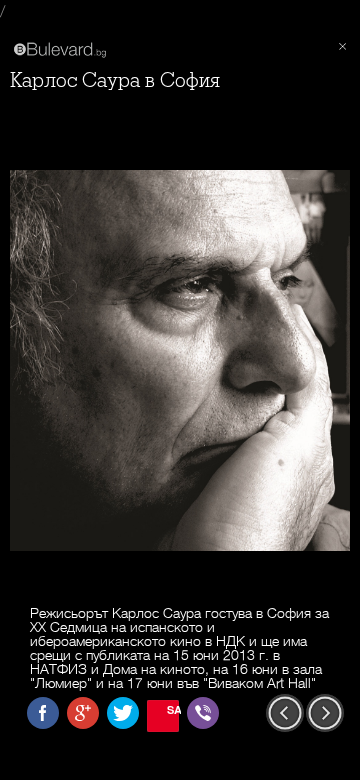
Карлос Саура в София (115, 80)
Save (173, 709)
